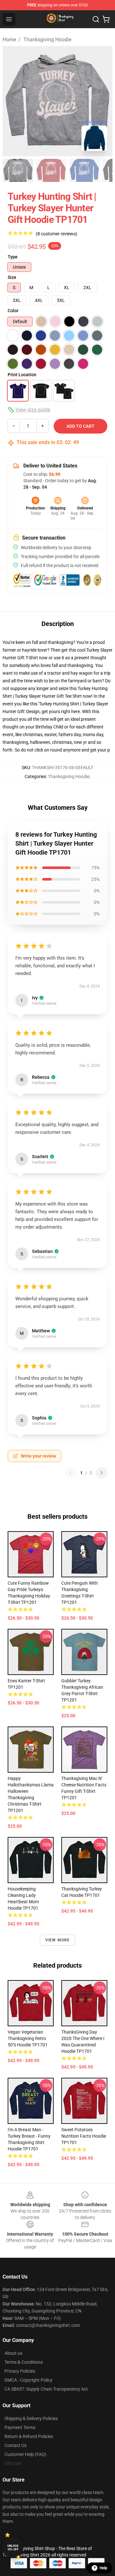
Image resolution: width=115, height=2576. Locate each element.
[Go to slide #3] (84, 170)
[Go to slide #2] (51, 170)
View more (58, 1940)
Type (13, 257)
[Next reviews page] (102, 1473)
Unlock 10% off (13, 2548)
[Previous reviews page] (71, 1473)
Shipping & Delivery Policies (31, 2418)
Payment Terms (20, 2427)
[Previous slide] (12, 101)
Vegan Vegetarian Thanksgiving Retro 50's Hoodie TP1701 (28, 2038)
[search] (96, 19)
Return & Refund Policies (29, 2436)
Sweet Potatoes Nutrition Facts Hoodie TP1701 (84, 2136)
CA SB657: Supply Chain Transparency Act (46, 2389)
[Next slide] (103, 101)
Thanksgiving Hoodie (47, 40)
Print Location (22, 375)
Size (12, 277)
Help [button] (103, 2568)
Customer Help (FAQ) (25, 2454)
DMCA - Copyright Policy (28, 2380)
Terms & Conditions (24, 2362)
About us (13, 2353)
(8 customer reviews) (57, 234)
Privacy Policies (20, 2371)
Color (13, 311)
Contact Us (15, 2445)
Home (9, 40)
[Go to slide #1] (18, 170)
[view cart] (106, 19)
